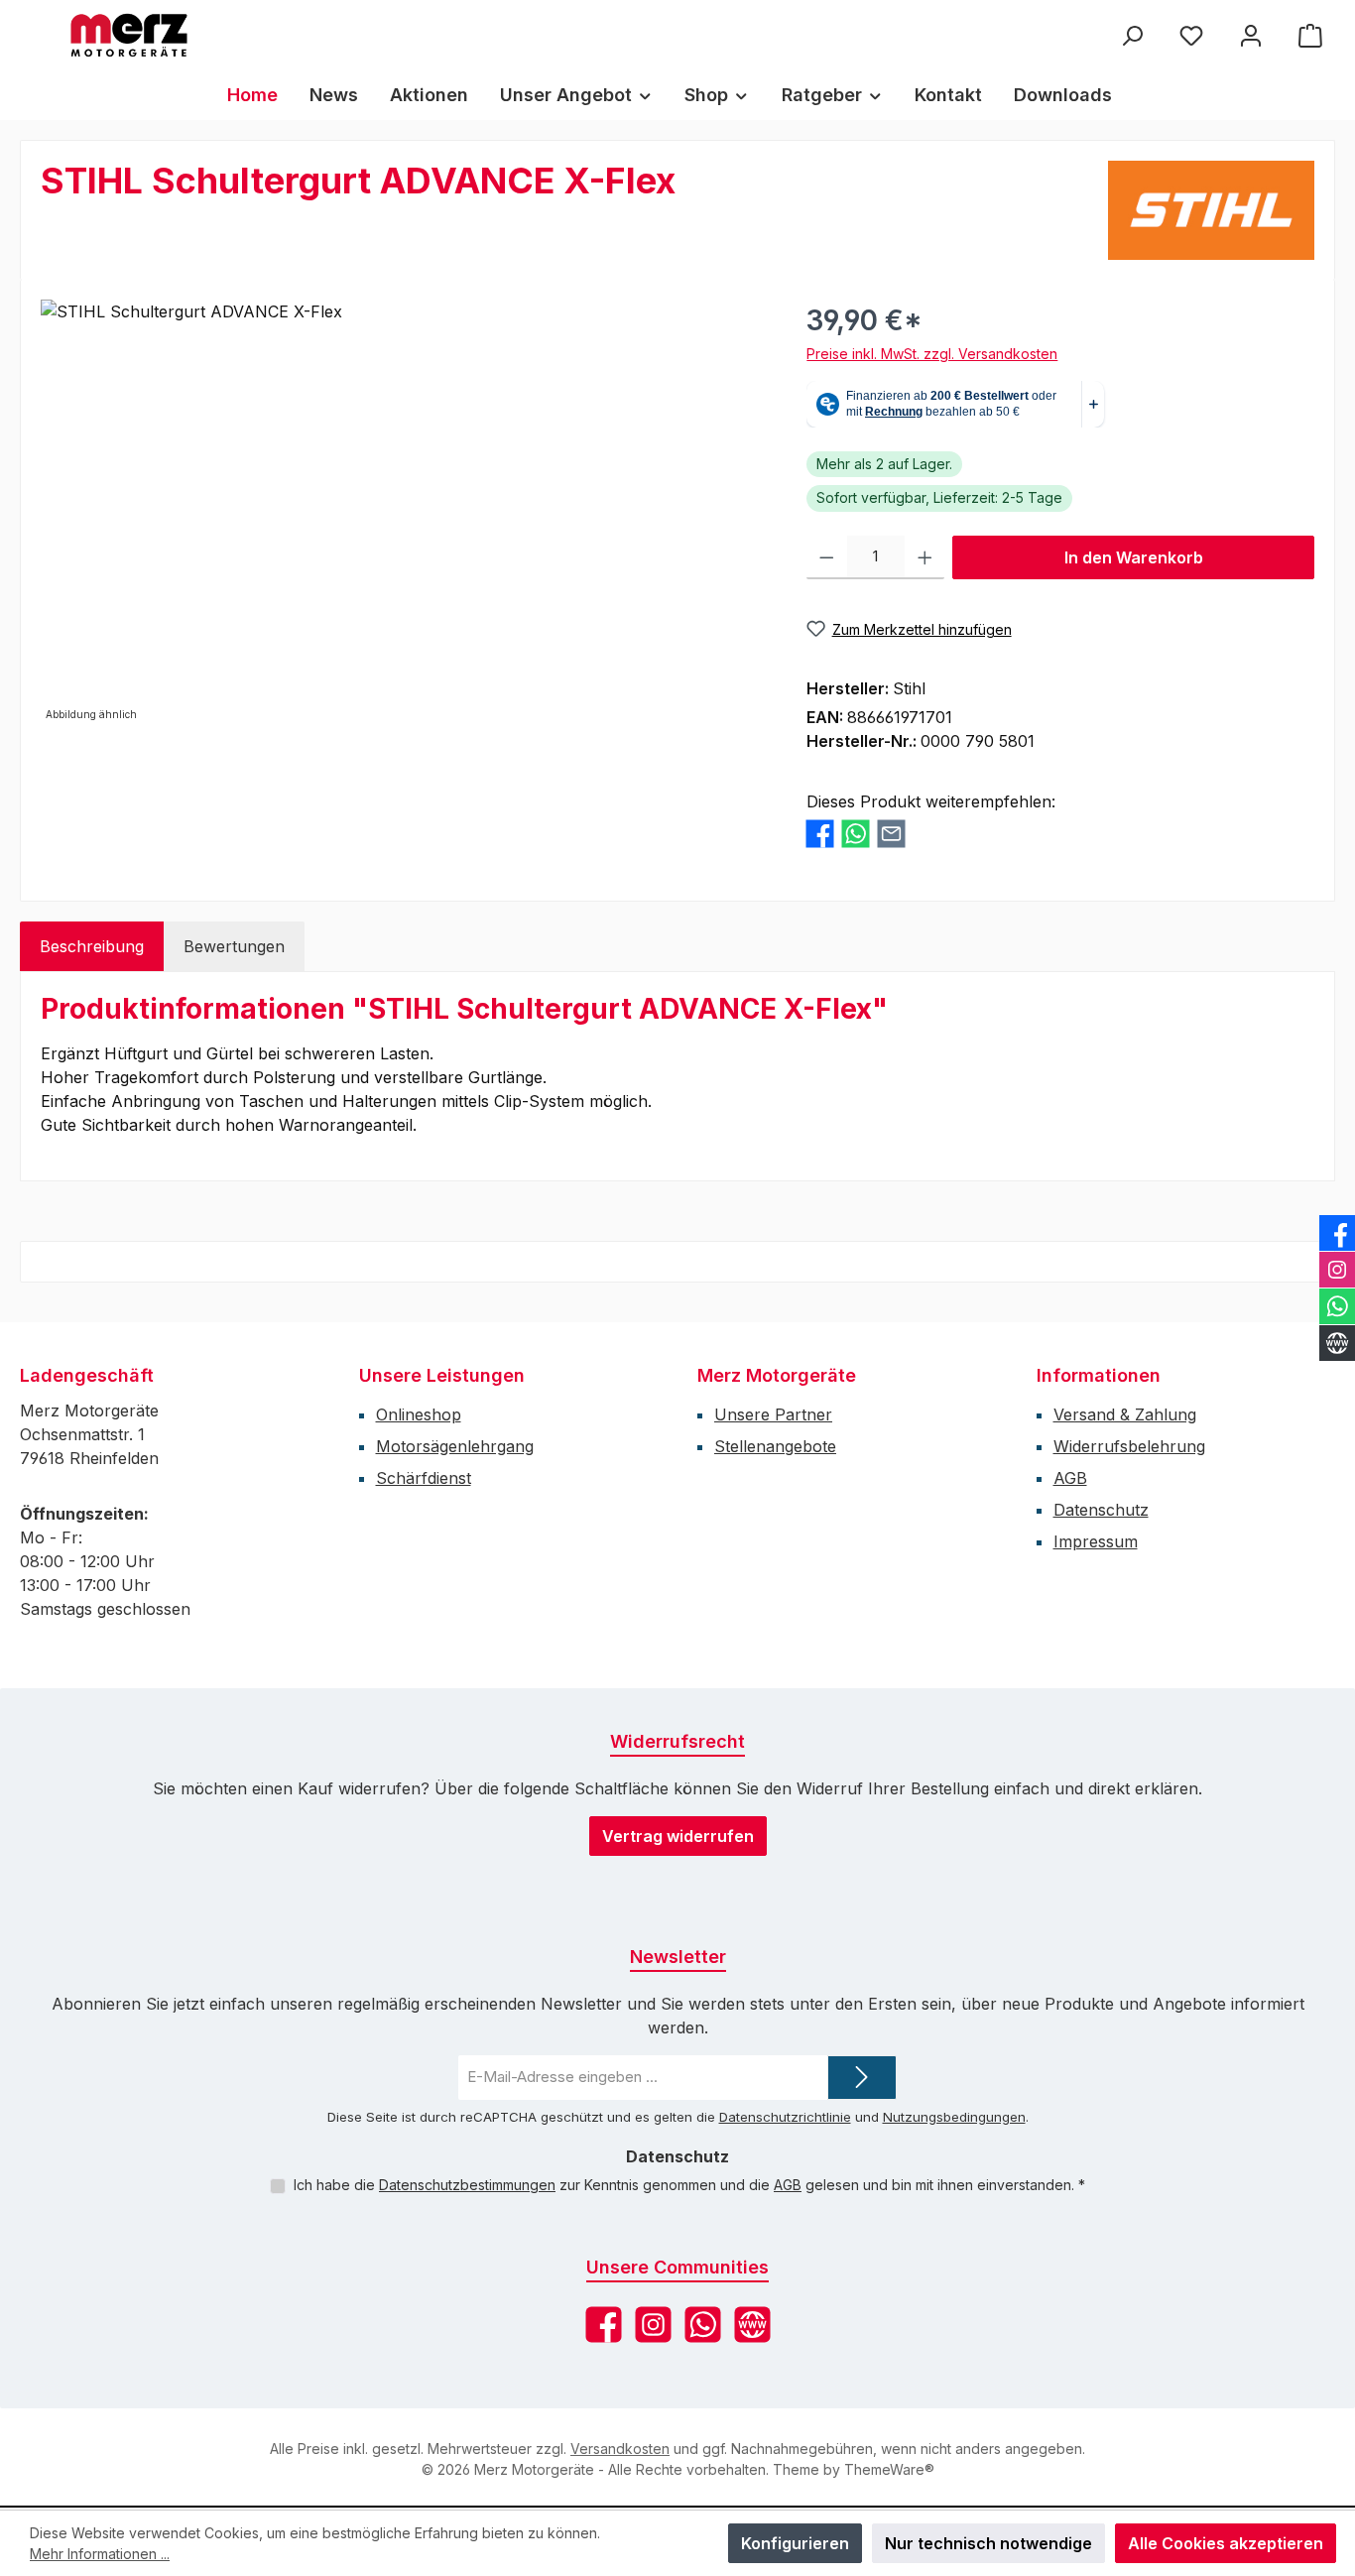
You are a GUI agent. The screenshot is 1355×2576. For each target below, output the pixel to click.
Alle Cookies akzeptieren (1226, 2543)
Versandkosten (620, 2449)
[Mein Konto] (1251, 35)
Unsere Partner (773, 1414)
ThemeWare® (889, 2469)
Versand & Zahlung (1125, 1414)
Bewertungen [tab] (234, 946)
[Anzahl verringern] (827, 557)
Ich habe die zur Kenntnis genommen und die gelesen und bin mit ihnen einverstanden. (689, 2185)
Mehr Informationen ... (100, 2554)
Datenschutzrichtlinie (785, 2117)
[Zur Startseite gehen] (129, 35)
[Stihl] (1211, 210)
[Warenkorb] (1310, 35)
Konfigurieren (795, 2543)
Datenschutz (1101, 1510)
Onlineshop (419, 1414)
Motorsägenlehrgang (455, 1446)
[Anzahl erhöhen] (925, 557)
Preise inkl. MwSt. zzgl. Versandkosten (932, 354)
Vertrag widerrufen (678, 1836)
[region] (404, 513)
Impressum (1096, 1541)
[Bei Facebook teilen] (820, 834)
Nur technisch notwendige (988, 2543)
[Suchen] (1132, 35)
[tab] (92, 946)
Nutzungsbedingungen (954, 2117)
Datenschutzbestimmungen (467, 2185)
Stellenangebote (775, 1446)
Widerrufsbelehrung (1129, 1446)
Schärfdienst (424, 1478)
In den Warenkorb (1134, 557)
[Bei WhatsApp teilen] (856, 834)
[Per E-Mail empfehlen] (891, 834)
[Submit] (862, 2078)
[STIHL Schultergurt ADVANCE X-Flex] (404, 513)
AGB (1070, 1478)
